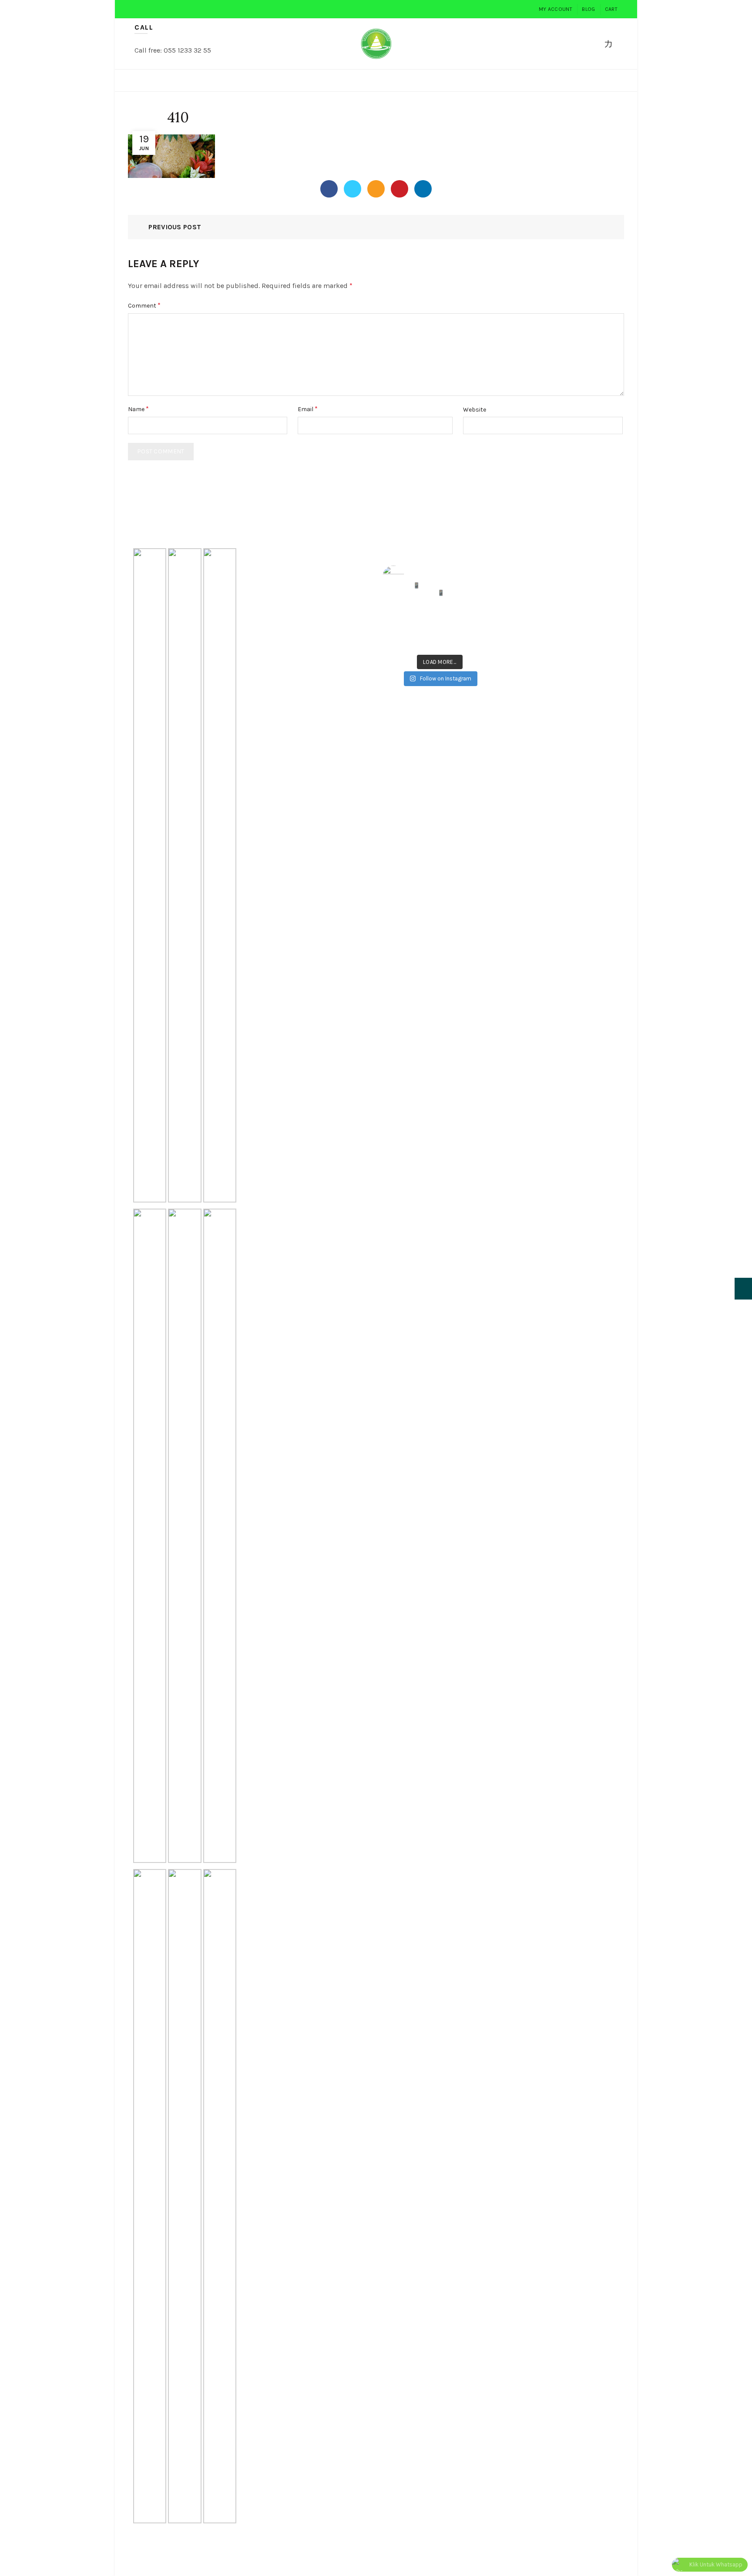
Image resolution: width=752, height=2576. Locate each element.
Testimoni (552, 80)
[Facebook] (329, 189)
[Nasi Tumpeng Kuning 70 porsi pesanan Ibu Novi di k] (395, 621)
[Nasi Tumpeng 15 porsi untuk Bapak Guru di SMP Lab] (425, 621)
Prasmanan (383, 80)
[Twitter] (352, 189)
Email (308, 409)
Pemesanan (499, 80)
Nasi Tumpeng (207, 80)
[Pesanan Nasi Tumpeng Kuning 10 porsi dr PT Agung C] (454, 640)
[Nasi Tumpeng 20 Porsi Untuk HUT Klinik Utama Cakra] (395, 640)
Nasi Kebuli (440, 80)
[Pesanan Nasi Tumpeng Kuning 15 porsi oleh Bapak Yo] (484, 640)
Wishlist (614, 39)
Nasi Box (332, 80)
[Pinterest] (399, 189)
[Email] (376, 189)
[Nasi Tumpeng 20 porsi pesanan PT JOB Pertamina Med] (484, 621)
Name (138, 409)
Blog (588, 9)
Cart (611, 9)
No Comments (317, 568)
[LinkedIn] (423, 189)
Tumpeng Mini (274, 80)
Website (475, 410)
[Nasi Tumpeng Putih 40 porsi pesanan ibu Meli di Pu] (454, 621)
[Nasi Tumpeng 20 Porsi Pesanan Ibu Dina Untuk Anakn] (425, 640)
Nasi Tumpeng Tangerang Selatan (315, 715)
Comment (144, 305)
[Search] (589, 44)
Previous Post (175, 227)
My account (556, 9)
